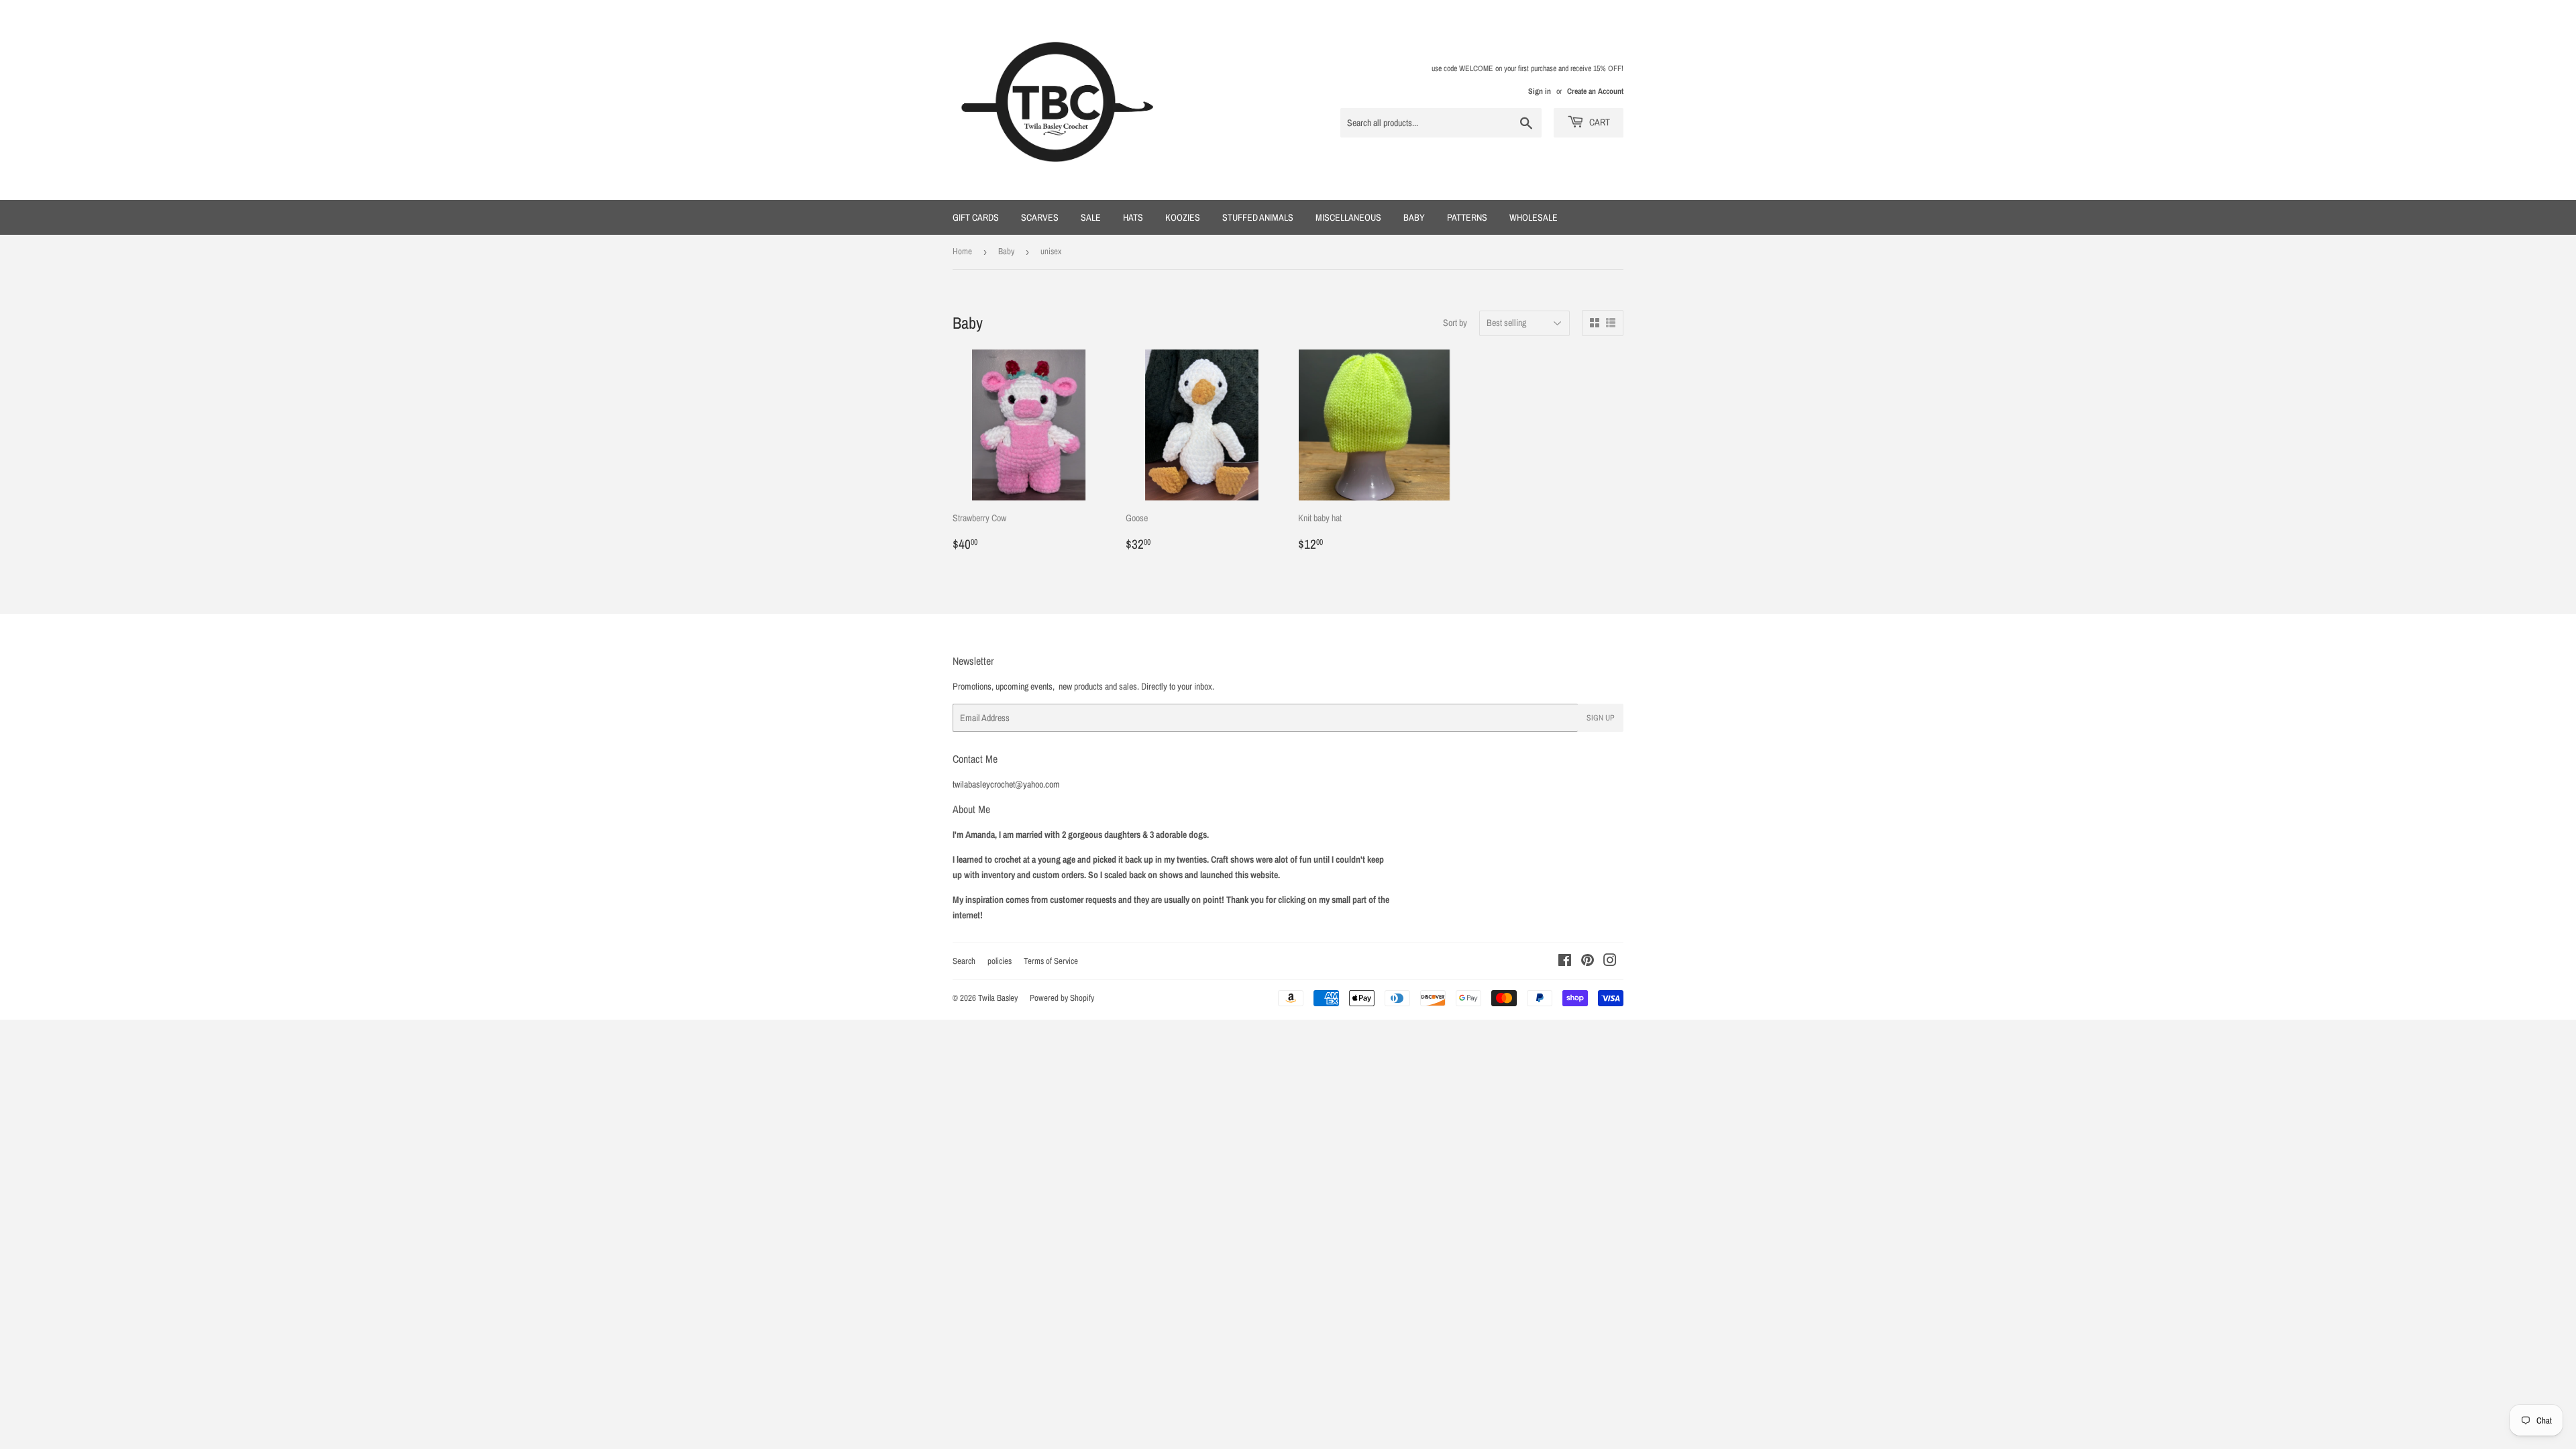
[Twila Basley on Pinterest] (1588, 962)
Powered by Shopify (1062, 998)
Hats (1133, 217)
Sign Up (1601, 718)
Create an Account (1595, 91)
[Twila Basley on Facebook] (1565, 962)
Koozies (1183, 217)
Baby (1414, 217)
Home (962, 251)
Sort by (1455, 323)
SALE (1091, 217)
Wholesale (1534, 217)
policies (1000, 961)
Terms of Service (1051, 961)
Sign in (1540, 91)
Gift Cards (976, 217)
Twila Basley (998, 998)
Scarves (1040, 217)
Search (964, 961)
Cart (1599, 122)
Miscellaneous (1348, 217)
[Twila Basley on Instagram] (1610, 962)
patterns (1467, 217)
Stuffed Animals (1258, 217)
